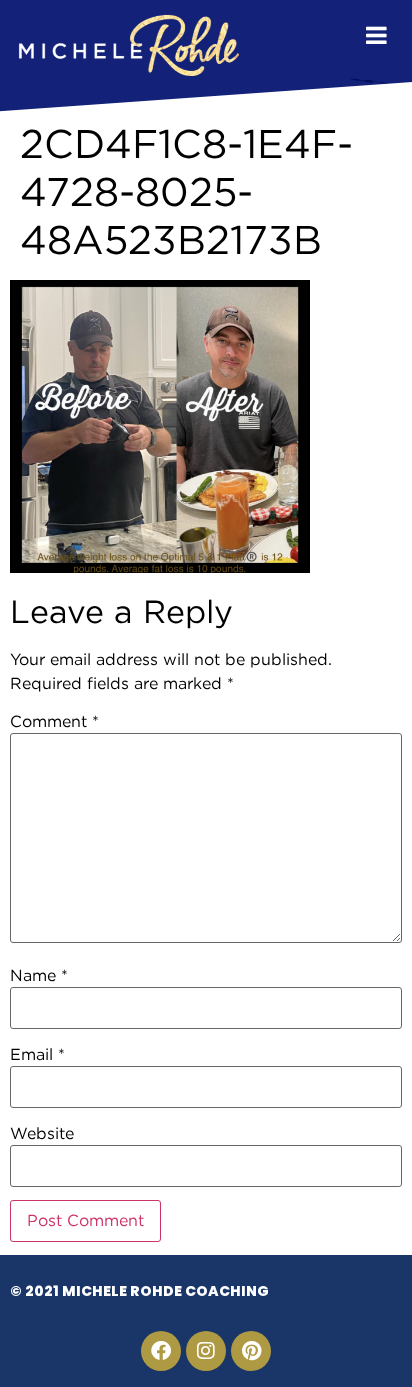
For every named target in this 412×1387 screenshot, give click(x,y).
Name (39, 976)
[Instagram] (206, 1351)
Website (42, 1134)
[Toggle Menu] (376, 35)
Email (37, 1055)
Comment (54, 722)
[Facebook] (161, 1351)
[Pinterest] (251, 1351)
